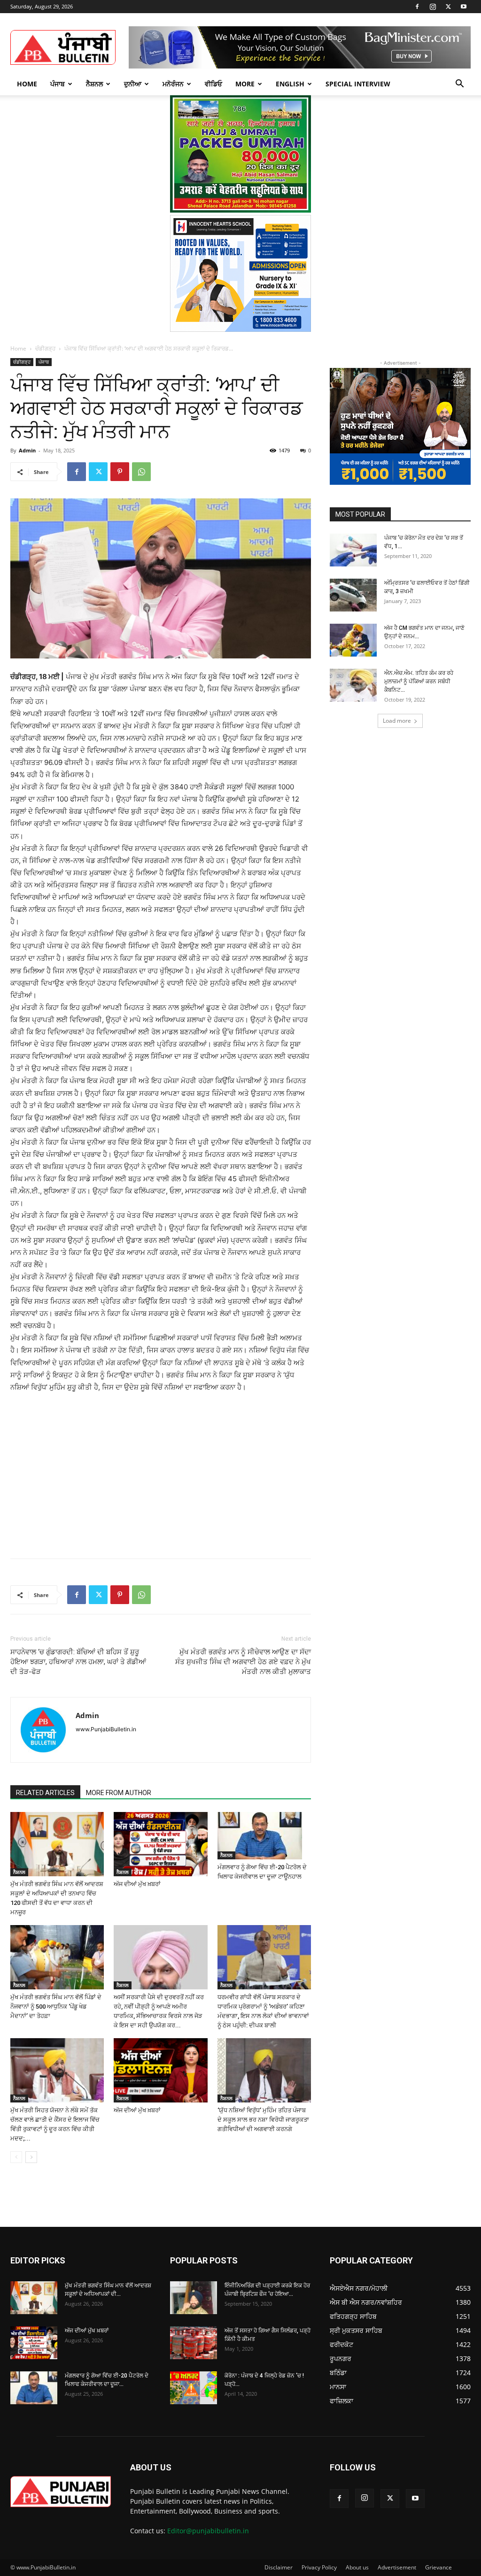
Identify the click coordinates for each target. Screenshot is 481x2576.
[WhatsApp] (141, 472)
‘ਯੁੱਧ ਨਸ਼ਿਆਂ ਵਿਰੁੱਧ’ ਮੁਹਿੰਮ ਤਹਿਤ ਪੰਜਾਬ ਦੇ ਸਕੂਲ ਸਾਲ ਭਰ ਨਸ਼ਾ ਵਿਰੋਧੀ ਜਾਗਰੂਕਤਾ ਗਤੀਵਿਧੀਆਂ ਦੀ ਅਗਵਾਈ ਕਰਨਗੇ (263, 2120)
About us (357, 2567)
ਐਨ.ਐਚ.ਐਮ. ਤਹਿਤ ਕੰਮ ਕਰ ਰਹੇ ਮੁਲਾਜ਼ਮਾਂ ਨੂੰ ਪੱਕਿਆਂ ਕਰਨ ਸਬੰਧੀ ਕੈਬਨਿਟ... (419, 681)
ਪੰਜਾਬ (58, 84)
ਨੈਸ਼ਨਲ (94, 84)
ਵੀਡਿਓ (213, 84)
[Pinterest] (120, 472)
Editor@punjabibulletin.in (208, 2531)
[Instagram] (433, 7)
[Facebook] (417, 7)
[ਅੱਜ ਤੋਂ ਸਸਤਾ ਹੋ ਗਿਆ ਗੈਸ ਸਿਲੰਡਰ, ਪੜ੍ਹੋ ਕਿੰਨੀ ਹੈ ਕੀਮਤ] (194, 2343)
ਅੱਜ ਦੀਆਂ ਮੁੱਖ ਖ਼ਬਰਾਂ (137, 1884)
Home (27, 84)
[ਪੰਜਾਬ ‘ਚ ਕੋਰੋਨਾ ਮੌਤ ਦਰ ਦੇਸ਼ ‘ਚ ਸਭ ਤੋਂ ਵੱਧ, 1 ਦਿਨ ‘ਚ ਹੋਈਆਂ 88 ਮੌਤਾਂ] (353, 550)
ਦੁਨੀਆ (133, 84)
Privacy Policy (319, 2567)
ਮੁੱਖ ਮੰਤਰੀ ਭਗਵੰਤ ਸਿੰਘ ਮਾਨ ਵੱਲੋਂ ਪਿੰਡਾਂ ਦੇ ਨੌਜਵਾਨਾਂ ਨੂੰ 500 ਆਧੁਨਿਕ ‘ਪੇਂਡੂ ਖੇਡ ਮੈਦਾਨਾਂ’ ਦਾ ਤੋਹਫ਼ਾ (56, 2007)
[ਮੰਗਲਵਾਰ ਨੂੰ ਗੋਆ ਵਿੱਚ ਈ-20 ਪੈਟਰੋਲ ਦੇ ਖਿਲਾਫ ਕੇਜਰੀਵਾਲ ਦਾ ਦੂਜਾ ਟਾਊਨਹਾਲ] (264, 1836)
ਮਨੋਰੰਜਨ (173, 84)
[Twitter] (448, 7)
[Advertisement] (82, 1464)
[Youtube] (464, 7)
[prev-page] (16, 2157)
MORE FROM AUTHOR (119, 1793)
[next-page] (31, 2157)
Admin (27, 450)
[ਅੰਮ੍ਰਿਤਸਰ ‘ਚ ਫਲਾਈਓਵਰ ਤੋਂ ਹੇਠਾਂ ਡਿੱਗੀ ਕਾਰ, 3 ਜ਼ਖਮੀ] (353, 595)
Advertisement (397, 2567)
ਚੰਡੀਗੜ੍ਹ (45, 348)
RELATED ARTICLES (45, 1793)
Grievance (438, 2567)
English (290, 84)
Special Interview (358, 84)
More (245, 84)
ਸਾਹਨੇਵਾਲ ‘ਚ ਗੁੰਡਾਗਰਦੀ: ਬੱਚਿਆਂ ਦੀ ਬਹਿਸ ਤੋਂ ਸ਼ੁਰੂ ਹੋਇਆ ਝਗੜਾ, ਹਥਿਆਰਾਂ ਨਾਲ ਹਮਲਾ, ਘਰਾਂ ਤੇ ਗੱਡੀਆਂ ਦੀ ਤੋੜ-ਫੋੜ (78, 1662)
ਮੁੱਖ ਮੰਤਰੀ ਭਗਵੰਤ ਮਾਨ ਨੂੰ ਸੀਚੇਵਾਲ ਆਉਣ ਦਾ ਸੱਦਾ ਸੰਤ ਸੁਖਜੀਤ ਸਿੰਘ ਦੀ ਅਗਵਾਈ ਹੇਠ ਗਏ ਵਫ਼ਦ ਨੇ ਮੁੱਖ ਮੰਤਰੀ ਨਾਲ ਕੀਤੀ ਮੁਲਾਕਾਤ (243, 1662)
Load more (397, 721)
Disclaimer (279, 2567)
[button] (459, 85)
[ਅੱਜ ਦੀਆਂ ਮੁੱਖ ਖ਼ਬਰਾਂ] (160, 1844)
